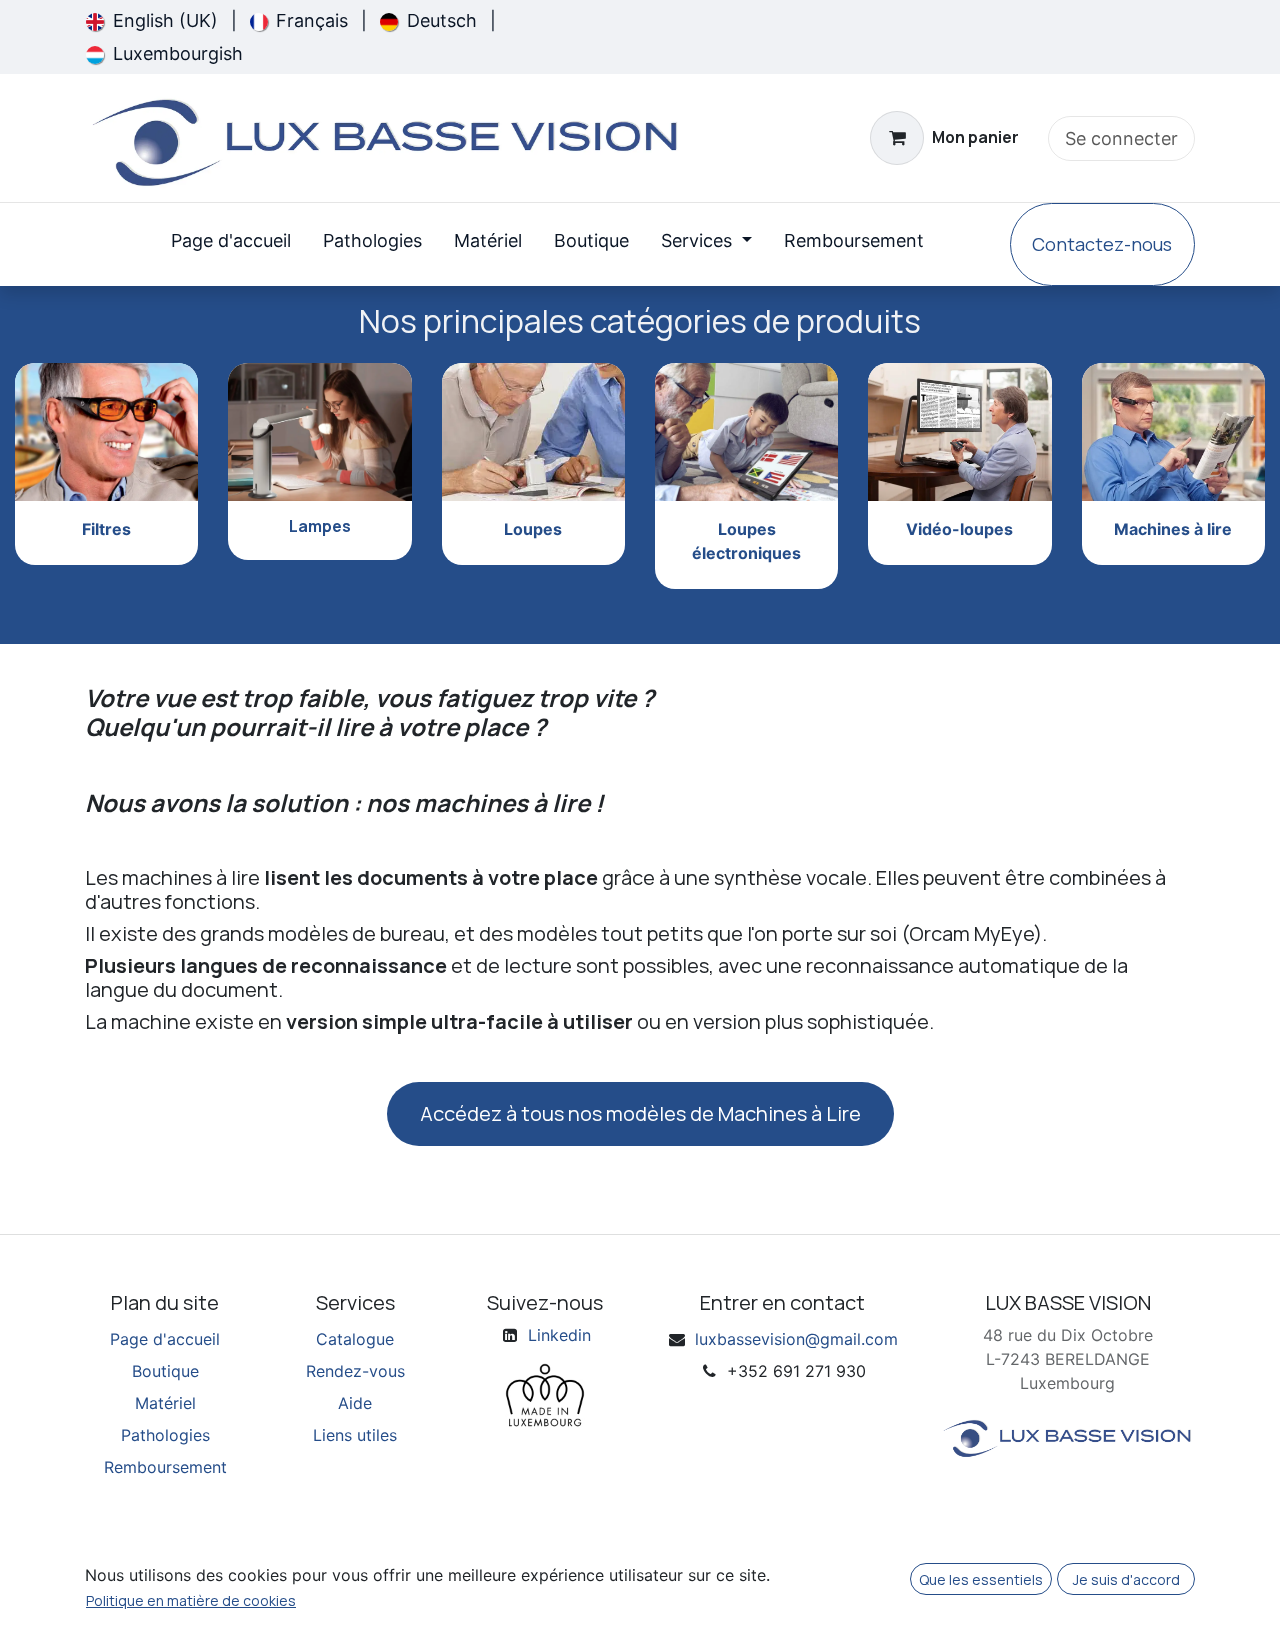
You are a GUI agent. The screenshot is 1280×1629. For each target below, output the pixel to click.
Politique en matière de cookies (191, 1600)
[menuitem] (152, 20)
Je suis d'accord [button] (1126, 1579)
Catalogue (355, 1339)
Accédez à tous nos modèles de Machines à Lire (640, 1113)
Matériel (165, 1403)
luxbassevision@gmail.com (796, 1339)
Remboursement (165, 1467)
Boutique (165, 1371)
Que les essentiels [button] (981, 1579)
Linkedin (559, 1335)
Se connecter (1121, 138)
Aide (355, 1403)
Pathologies (165, 1435)
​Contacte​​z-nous (1102, 244)
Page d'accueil (165, 1339)
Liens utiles (355, 1435)
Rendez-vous (355, 1371)
